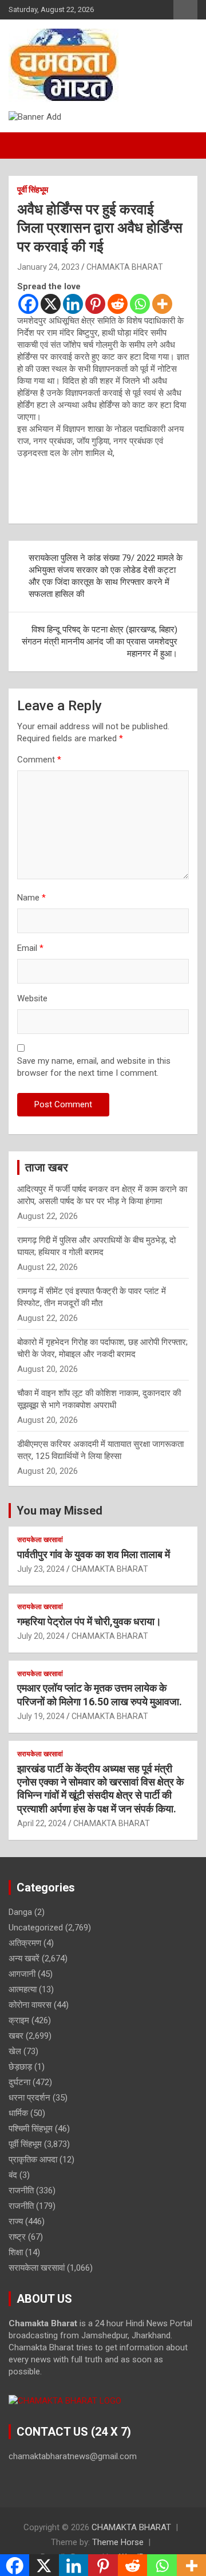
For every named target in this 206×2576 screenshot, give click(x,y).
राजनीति (21, 2190)
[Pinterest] (95, 304)
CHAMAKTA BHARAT (125, 267)
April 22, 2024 (42, 1823)
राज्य (16, 2221)
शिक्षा (16, 2252)
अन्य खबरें (24, 1958)
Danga (20, 1912)
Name (31, 898)
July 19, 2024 (41, 1716)
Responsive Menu (185, 10)
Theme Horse (118, 2542)
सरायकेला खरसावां (40, 1540)
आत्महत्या (23, 1989)
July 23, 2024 (41, 1569)
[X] (51, 304)
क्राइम (19, 2020)
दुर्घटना (19, 2082)
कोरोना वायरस (30, 2005)
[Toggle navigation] (23, 145)
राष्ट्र (17, 2237)
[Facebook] (28, 304)
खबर (16, 2036)
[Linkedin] (73, 304)
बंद (13, 2175)
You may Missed (60, 1511)
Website (32, 998)
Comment (39, 760)
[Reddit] (118, 304)
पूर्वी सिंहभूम (33, 190)
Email (30, 948)
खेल (15, 2051)
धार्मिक (18, 2113)
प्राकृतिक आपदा (33, 2160)
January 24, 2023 (48, 267)
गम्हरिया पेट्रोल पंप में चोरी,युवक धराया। (89, 1621)
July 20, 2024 (41, 1636)
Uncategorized (36, 1928)
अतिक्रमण (25, 1943)
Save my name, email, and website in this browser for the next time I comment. (94, 1067)
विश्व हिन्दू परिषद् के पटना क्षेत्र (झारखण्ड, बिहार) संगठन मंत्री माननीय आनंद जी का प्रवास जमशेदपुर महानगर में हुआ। (100, 642)
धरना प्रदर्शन (29, 2098)
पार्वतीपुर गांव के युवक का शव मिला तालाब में (94, 1554)
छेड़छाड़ (20, 2067)
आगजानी (22, 1974)
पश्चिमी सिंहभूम (31, 2129)
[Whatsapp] (140, 304)
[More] (162, 304)
